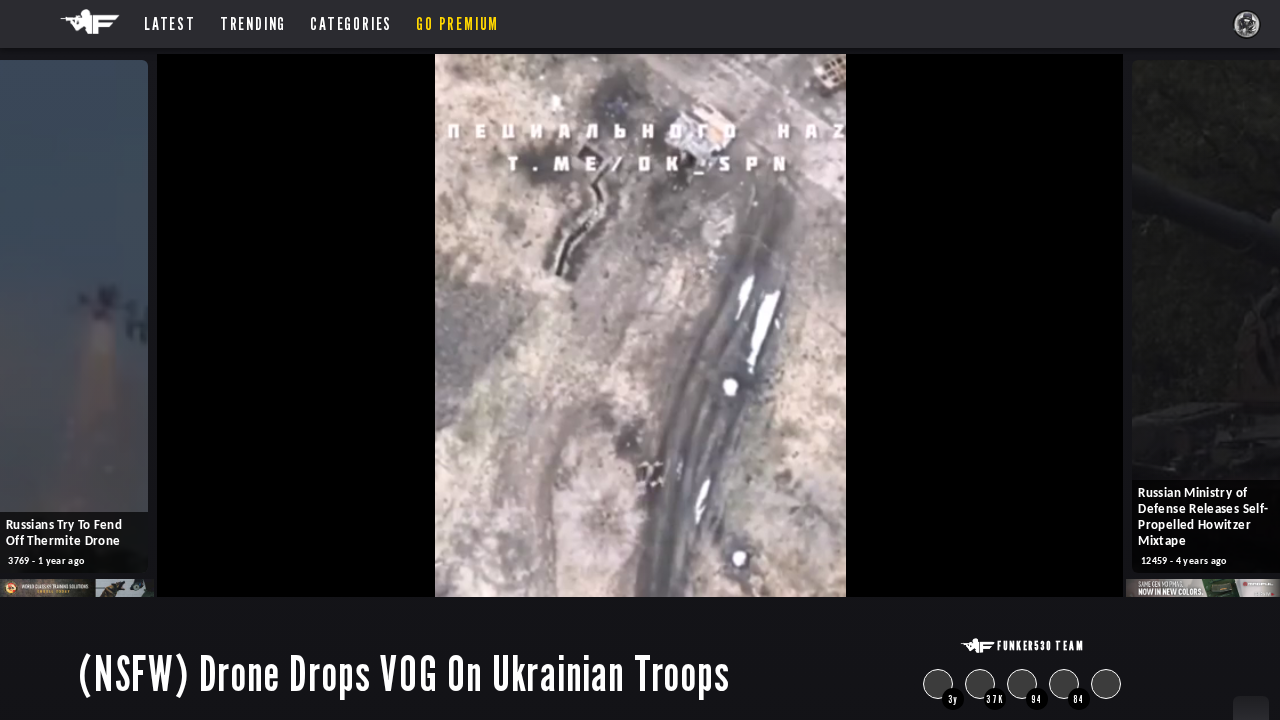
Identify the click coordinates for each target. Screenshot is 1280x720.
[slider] (613, 574)
